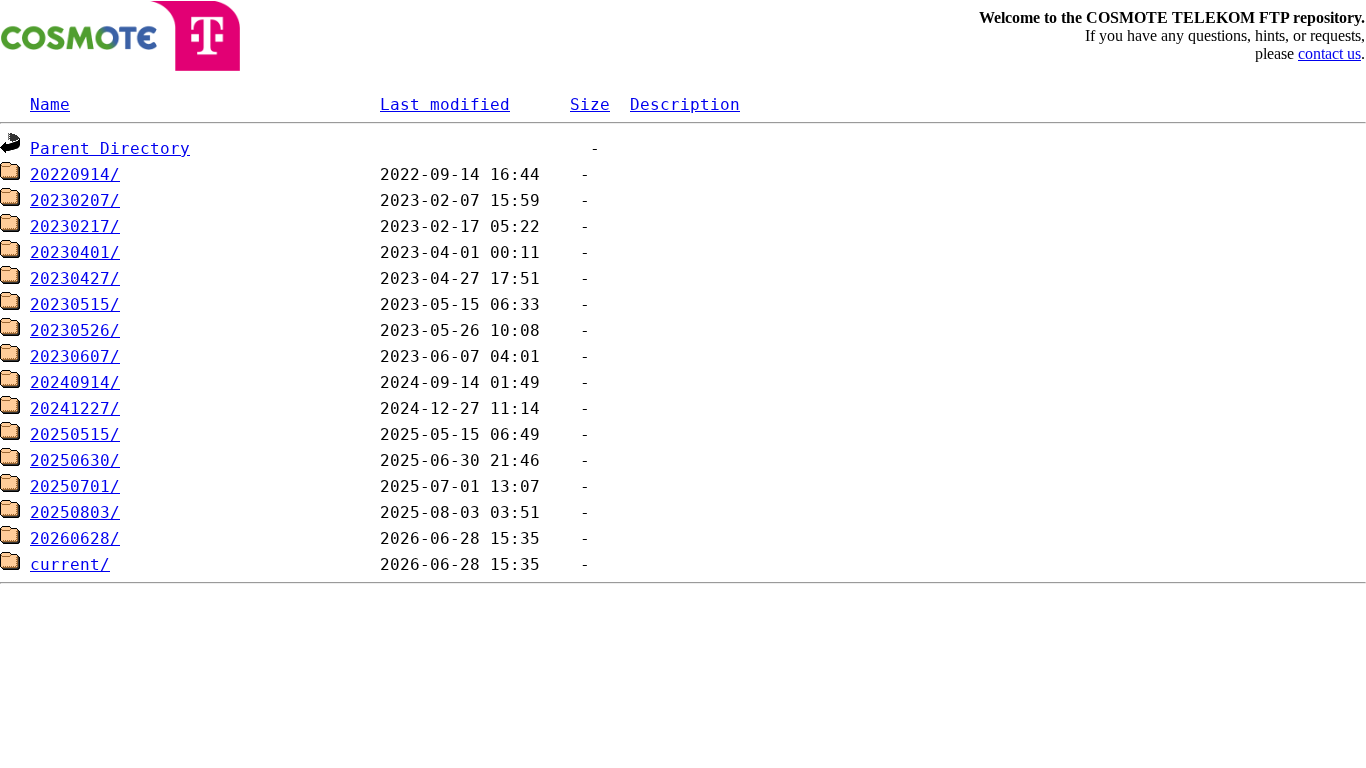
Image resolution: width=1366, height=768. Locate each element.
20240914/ (75, 382)
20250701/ (75, 486)
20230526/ (75, 330)
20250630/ (75, 460)
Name (50, 104)
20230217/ (75, 226)
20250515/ (75, 434)
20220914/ (75, 174)
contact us (1329, 53)
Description (685, 104)
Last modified (445, 104)
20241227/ (75, 408)
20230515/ (75, 304)
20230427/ (75, 278)
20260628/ (75, 538)
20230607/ (75, 356)
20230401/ (75, 252)
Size (590, 104)
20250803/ (75, 512)
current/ (70, 564)
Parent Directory (110, 148)
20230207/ (75, 200)
